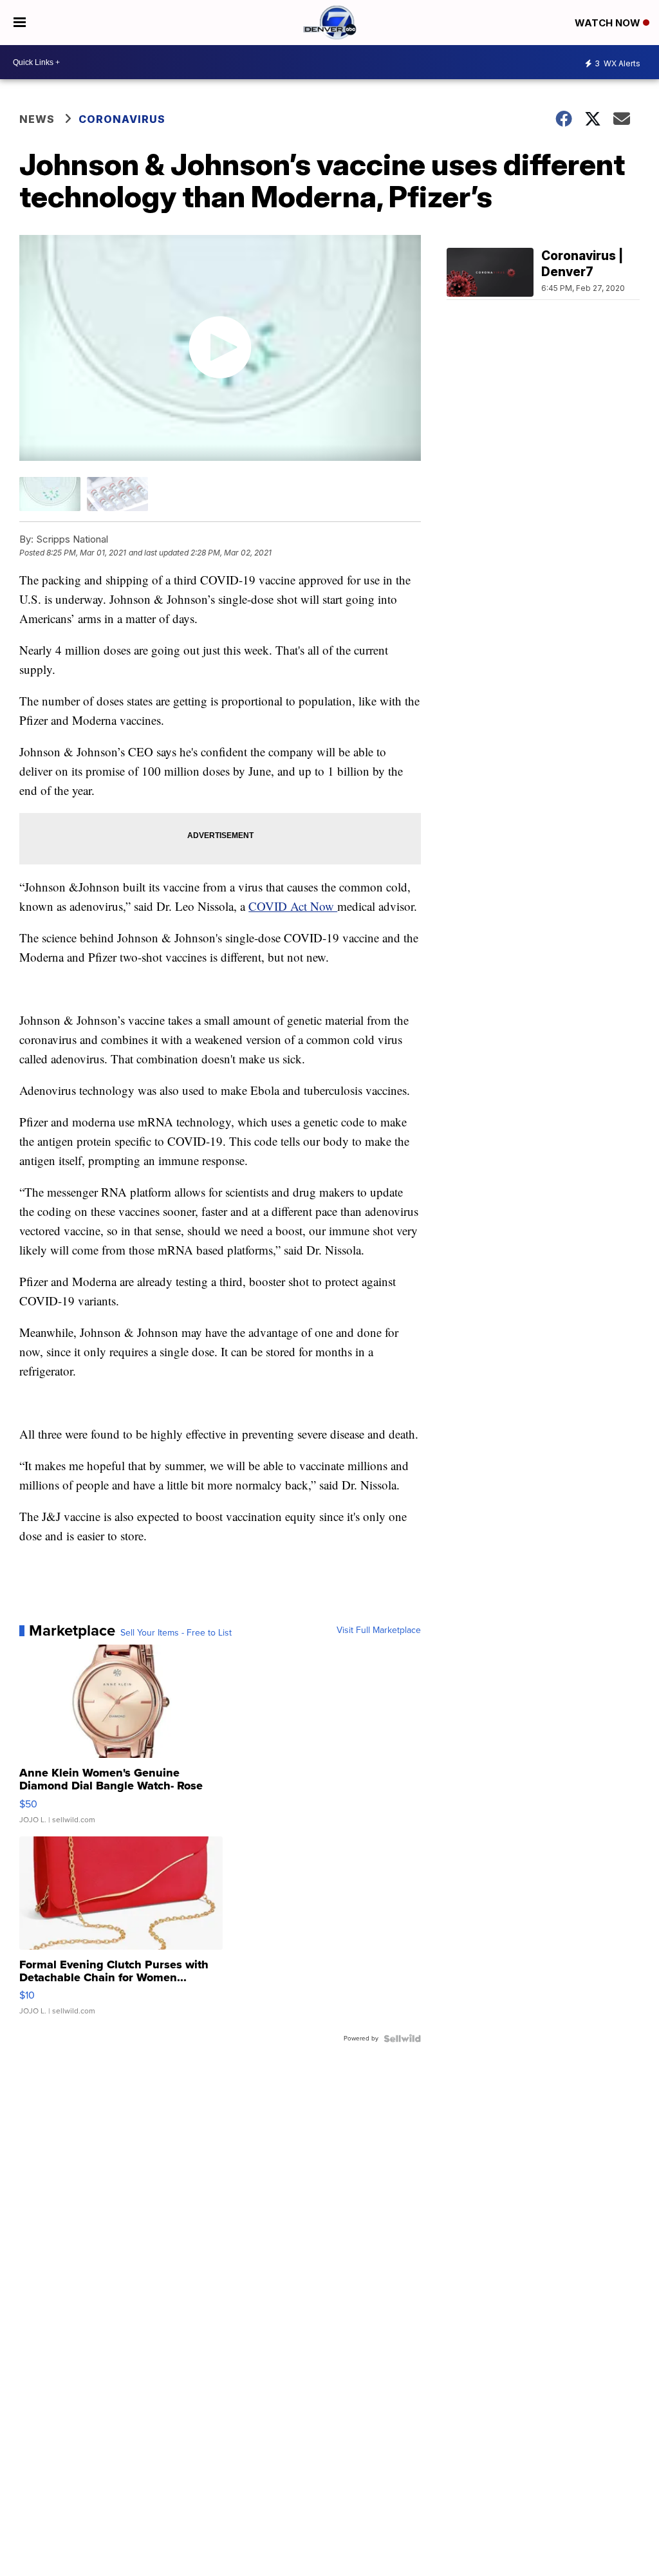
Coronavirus (122, 119)
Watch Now (609, 23)
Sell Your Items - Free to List (176, 1633)
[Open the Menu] (20, 23)
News (37, 119)
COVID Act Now (293, 906)
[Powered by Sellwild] (402, 2039)
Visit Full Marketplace (379, 1630)
